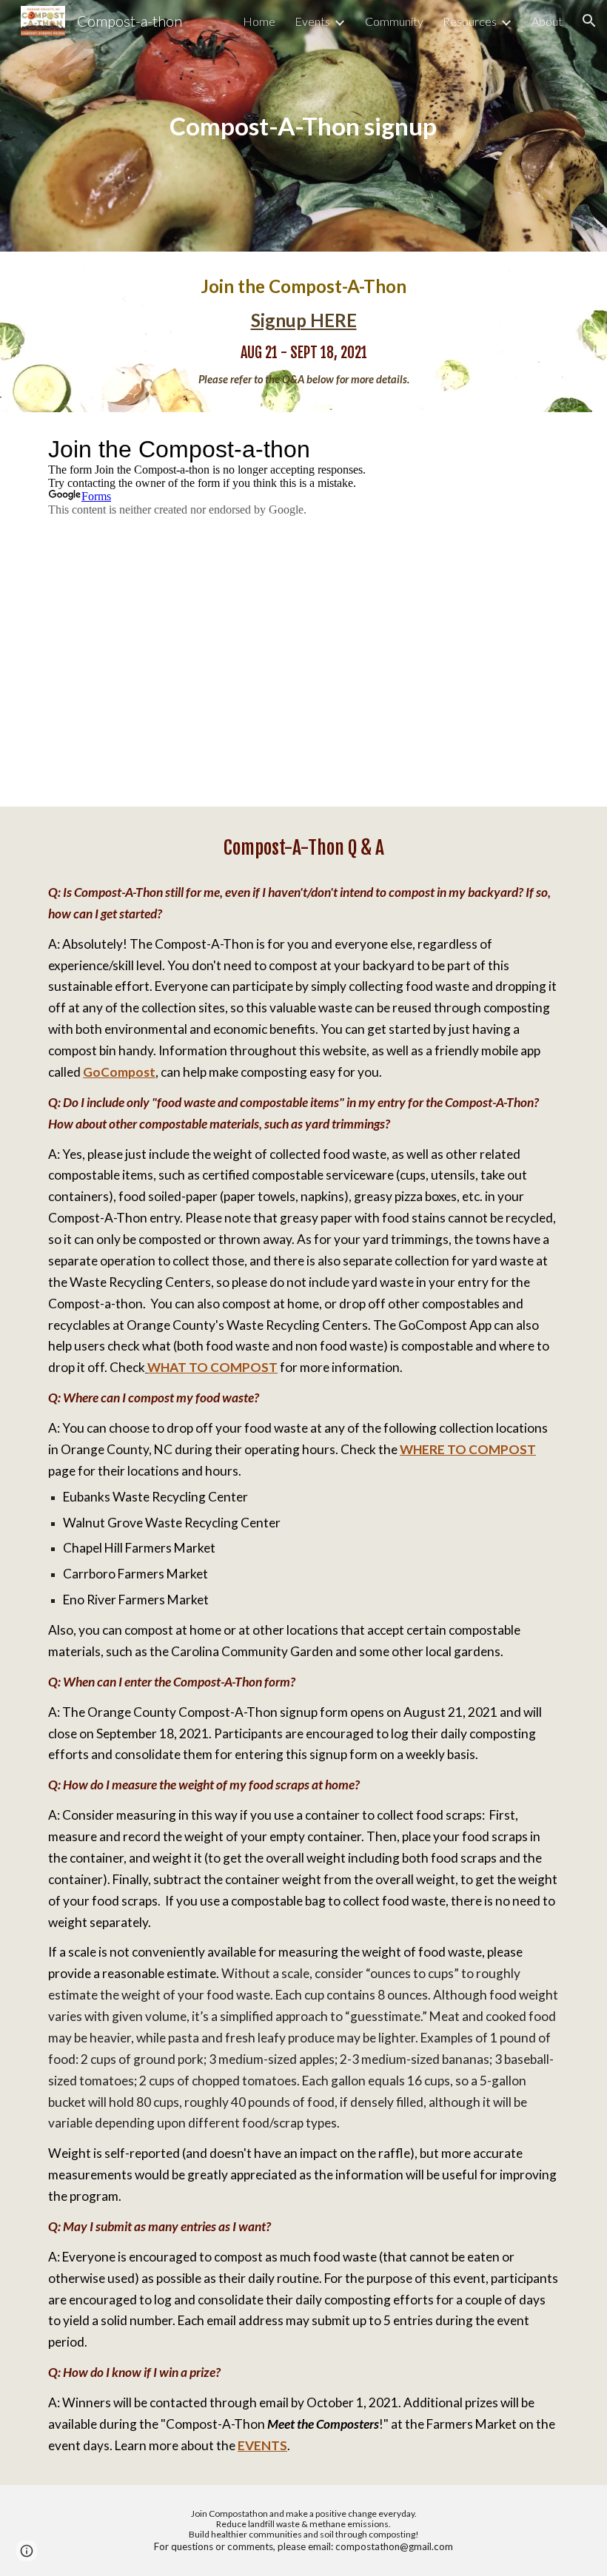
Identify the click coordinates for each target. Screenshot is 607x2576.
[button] (589, 21)
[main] (304, 126)
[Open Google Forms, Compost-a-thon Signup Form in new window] (537, 449)
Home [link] (259, 21)
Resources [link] (470, 21)
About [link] (547, 21)
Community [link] (394, 21)
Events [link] (312, 21)
